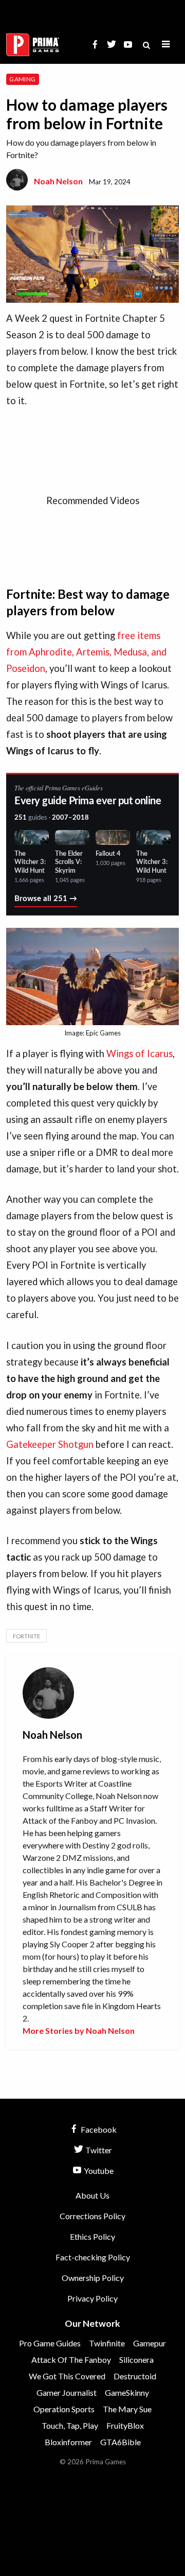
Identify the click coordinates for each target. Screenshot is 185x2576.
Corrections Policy (92, 2216)
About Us (92, 2195)
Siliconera (136, 2359)
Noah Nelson (58, 181)
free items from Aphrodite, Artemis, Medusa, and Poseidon (86, 652)
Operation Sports (64, 2409)
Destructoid (135, 2376)
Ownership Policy (93, 2278)
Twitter (98, 2150)
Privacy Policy (92, 2298)
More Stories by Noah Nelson (79, 2030)
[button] (166, 45)
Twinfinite (107, 2343)
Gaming (22, 79)
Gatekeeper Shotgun (50, 1444)
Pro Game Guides (50, 2343)
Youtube (98, 2171)
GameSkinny (127, 2392)
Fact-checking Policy (93, 2257)
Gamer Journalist (67, 2392)
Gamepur (150, 2343)
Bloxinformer (68, 2442)
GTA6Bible (121, 2442)
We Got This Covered (67, 2376)
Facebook (98, 2129)
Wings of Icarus (140, 1053)
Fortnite (26, 1636)
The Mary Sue (127, 2409)
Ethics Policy (92, 2236)
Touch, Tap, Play (70, 2425)
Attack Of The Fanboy (71, 2359)
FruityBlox (125, 2425)
